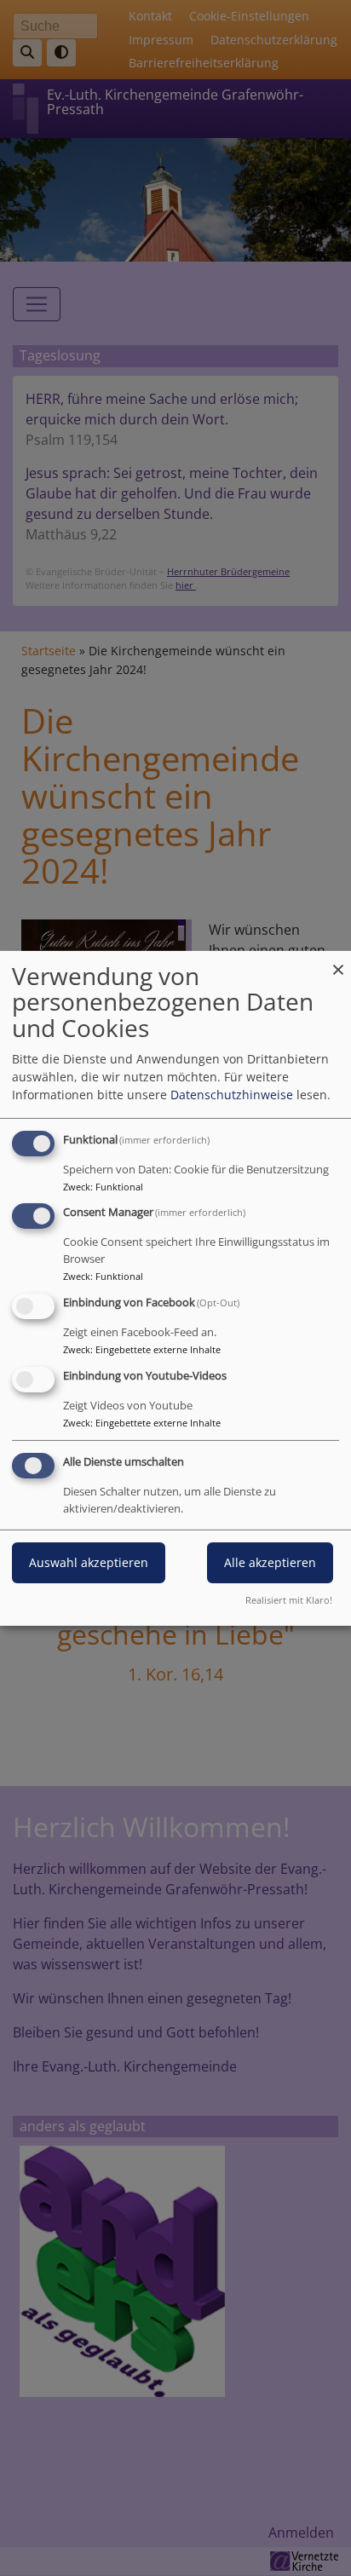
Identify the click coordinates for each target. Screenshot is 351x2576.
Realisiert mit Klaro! (289, 1600)
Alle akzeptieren (270, 1562)
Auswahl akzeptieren (89, 1562)
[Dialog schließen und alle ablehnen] (338, 961)
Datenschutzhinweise (232, 1095)
